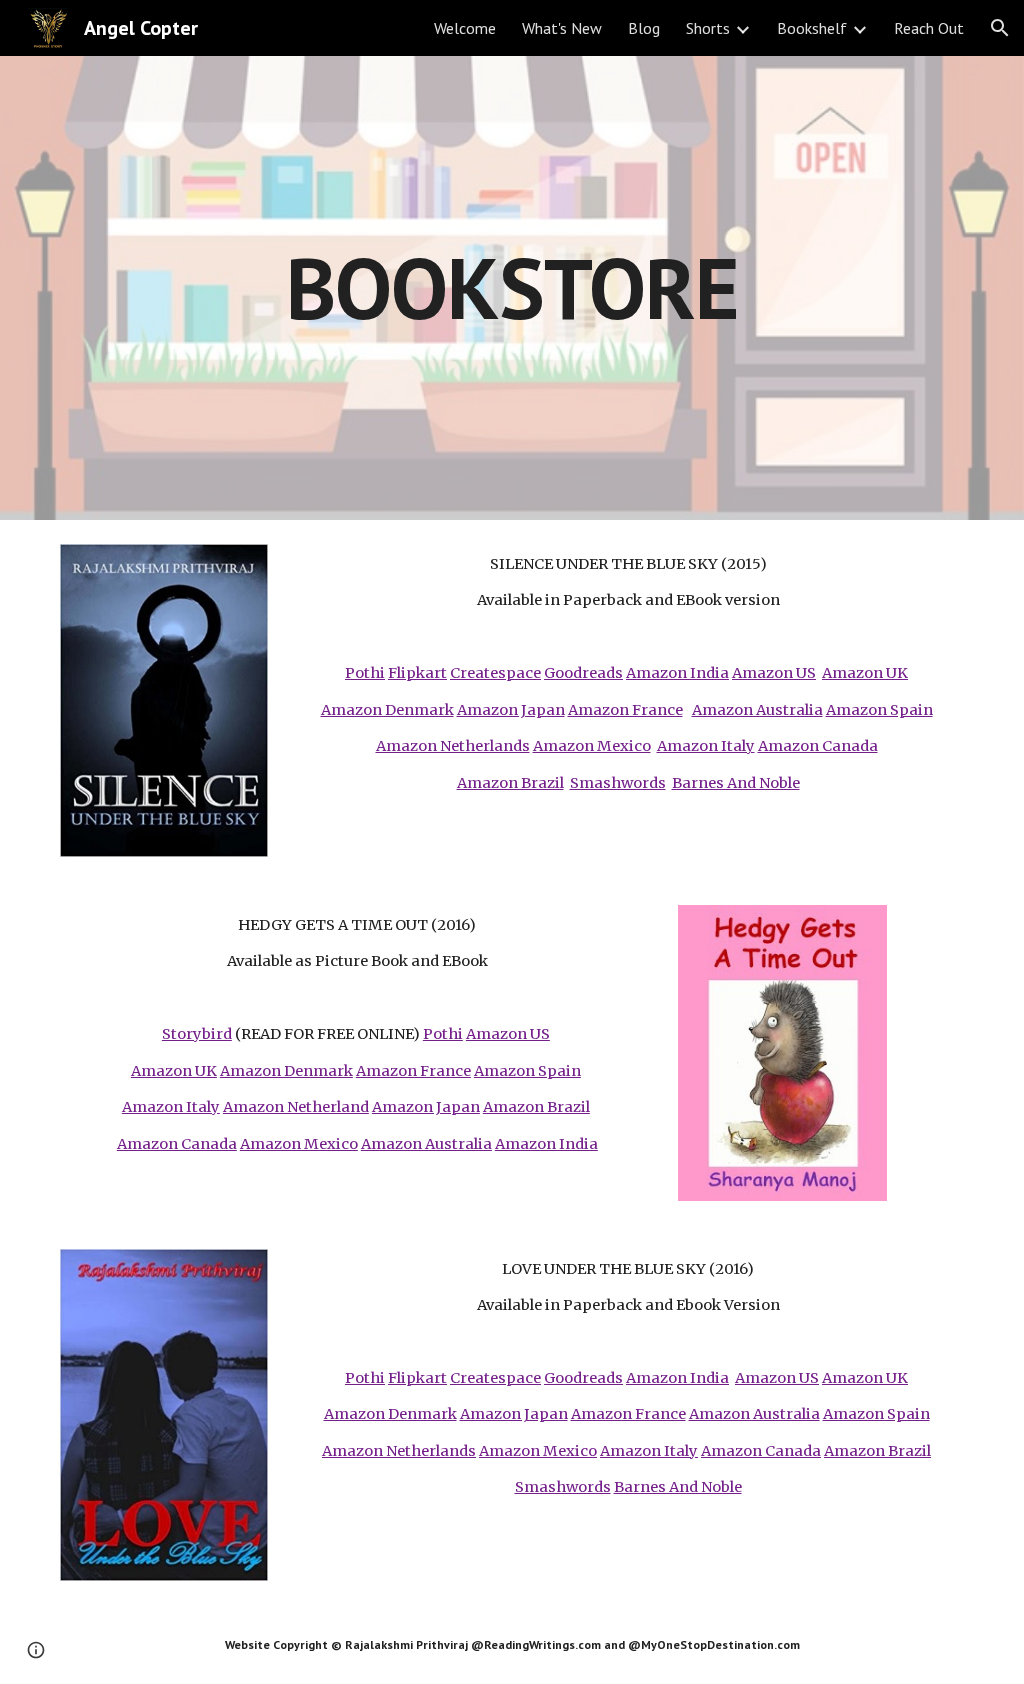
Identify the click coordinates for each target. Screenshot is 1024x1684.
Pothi (365, 673)
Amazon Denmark (387, 710)
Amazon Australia (757, 710)
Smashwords (618, 783)
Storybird (197, 1034)
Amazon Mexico (592, 746)
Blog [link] (644, 28)
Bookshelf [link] (812, 28)
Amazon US (774, 673)
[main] (512, 287)
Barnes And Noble (736, 783)
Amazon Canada (818, 746)
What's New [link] (562, 28)
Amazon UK (865, 673)
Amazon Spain (879, 710)
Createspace (495, 673)
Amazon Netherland (296, 1107)
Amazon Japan (511, 710)
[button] (1000, 28)
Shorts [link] (708, 28)
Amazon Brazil (510, 783)
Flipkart (417, 673)
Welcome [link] (465, 28)
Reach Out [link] (929, 28)
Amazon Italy (706, 746)
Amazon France (625, 710)
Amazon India (677, 673)
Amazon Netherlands (453, 746)
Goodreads (583, 673)
